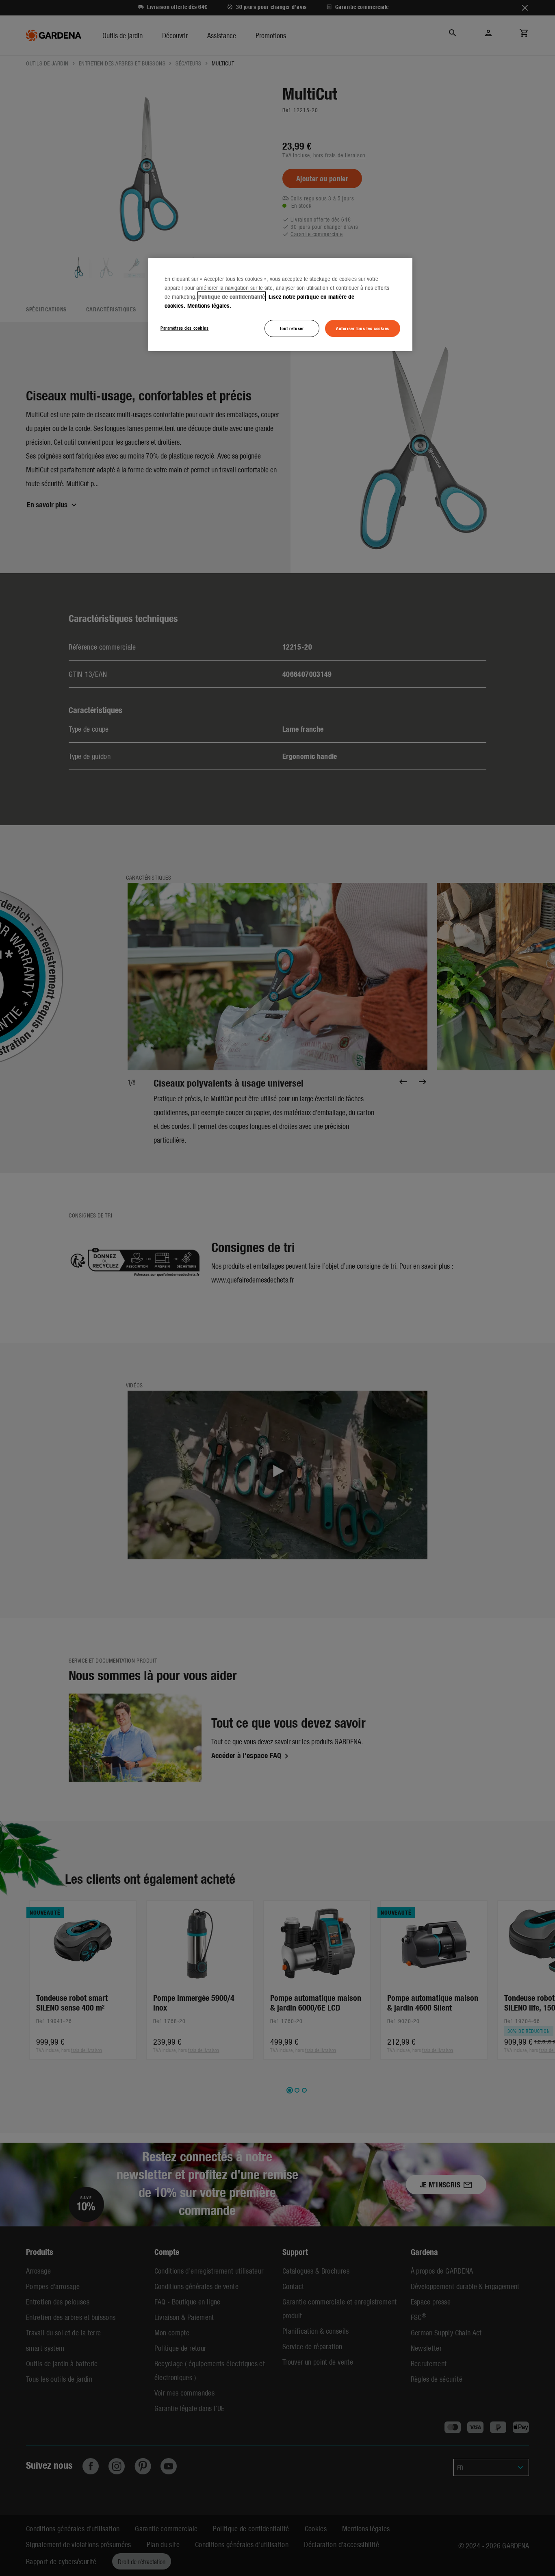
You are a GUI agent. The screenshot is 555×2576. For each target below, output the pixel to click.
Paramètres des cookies (185, 328)
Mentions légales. (209, 305)
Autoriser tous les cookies (363, 328)
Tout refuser (292, 328)
